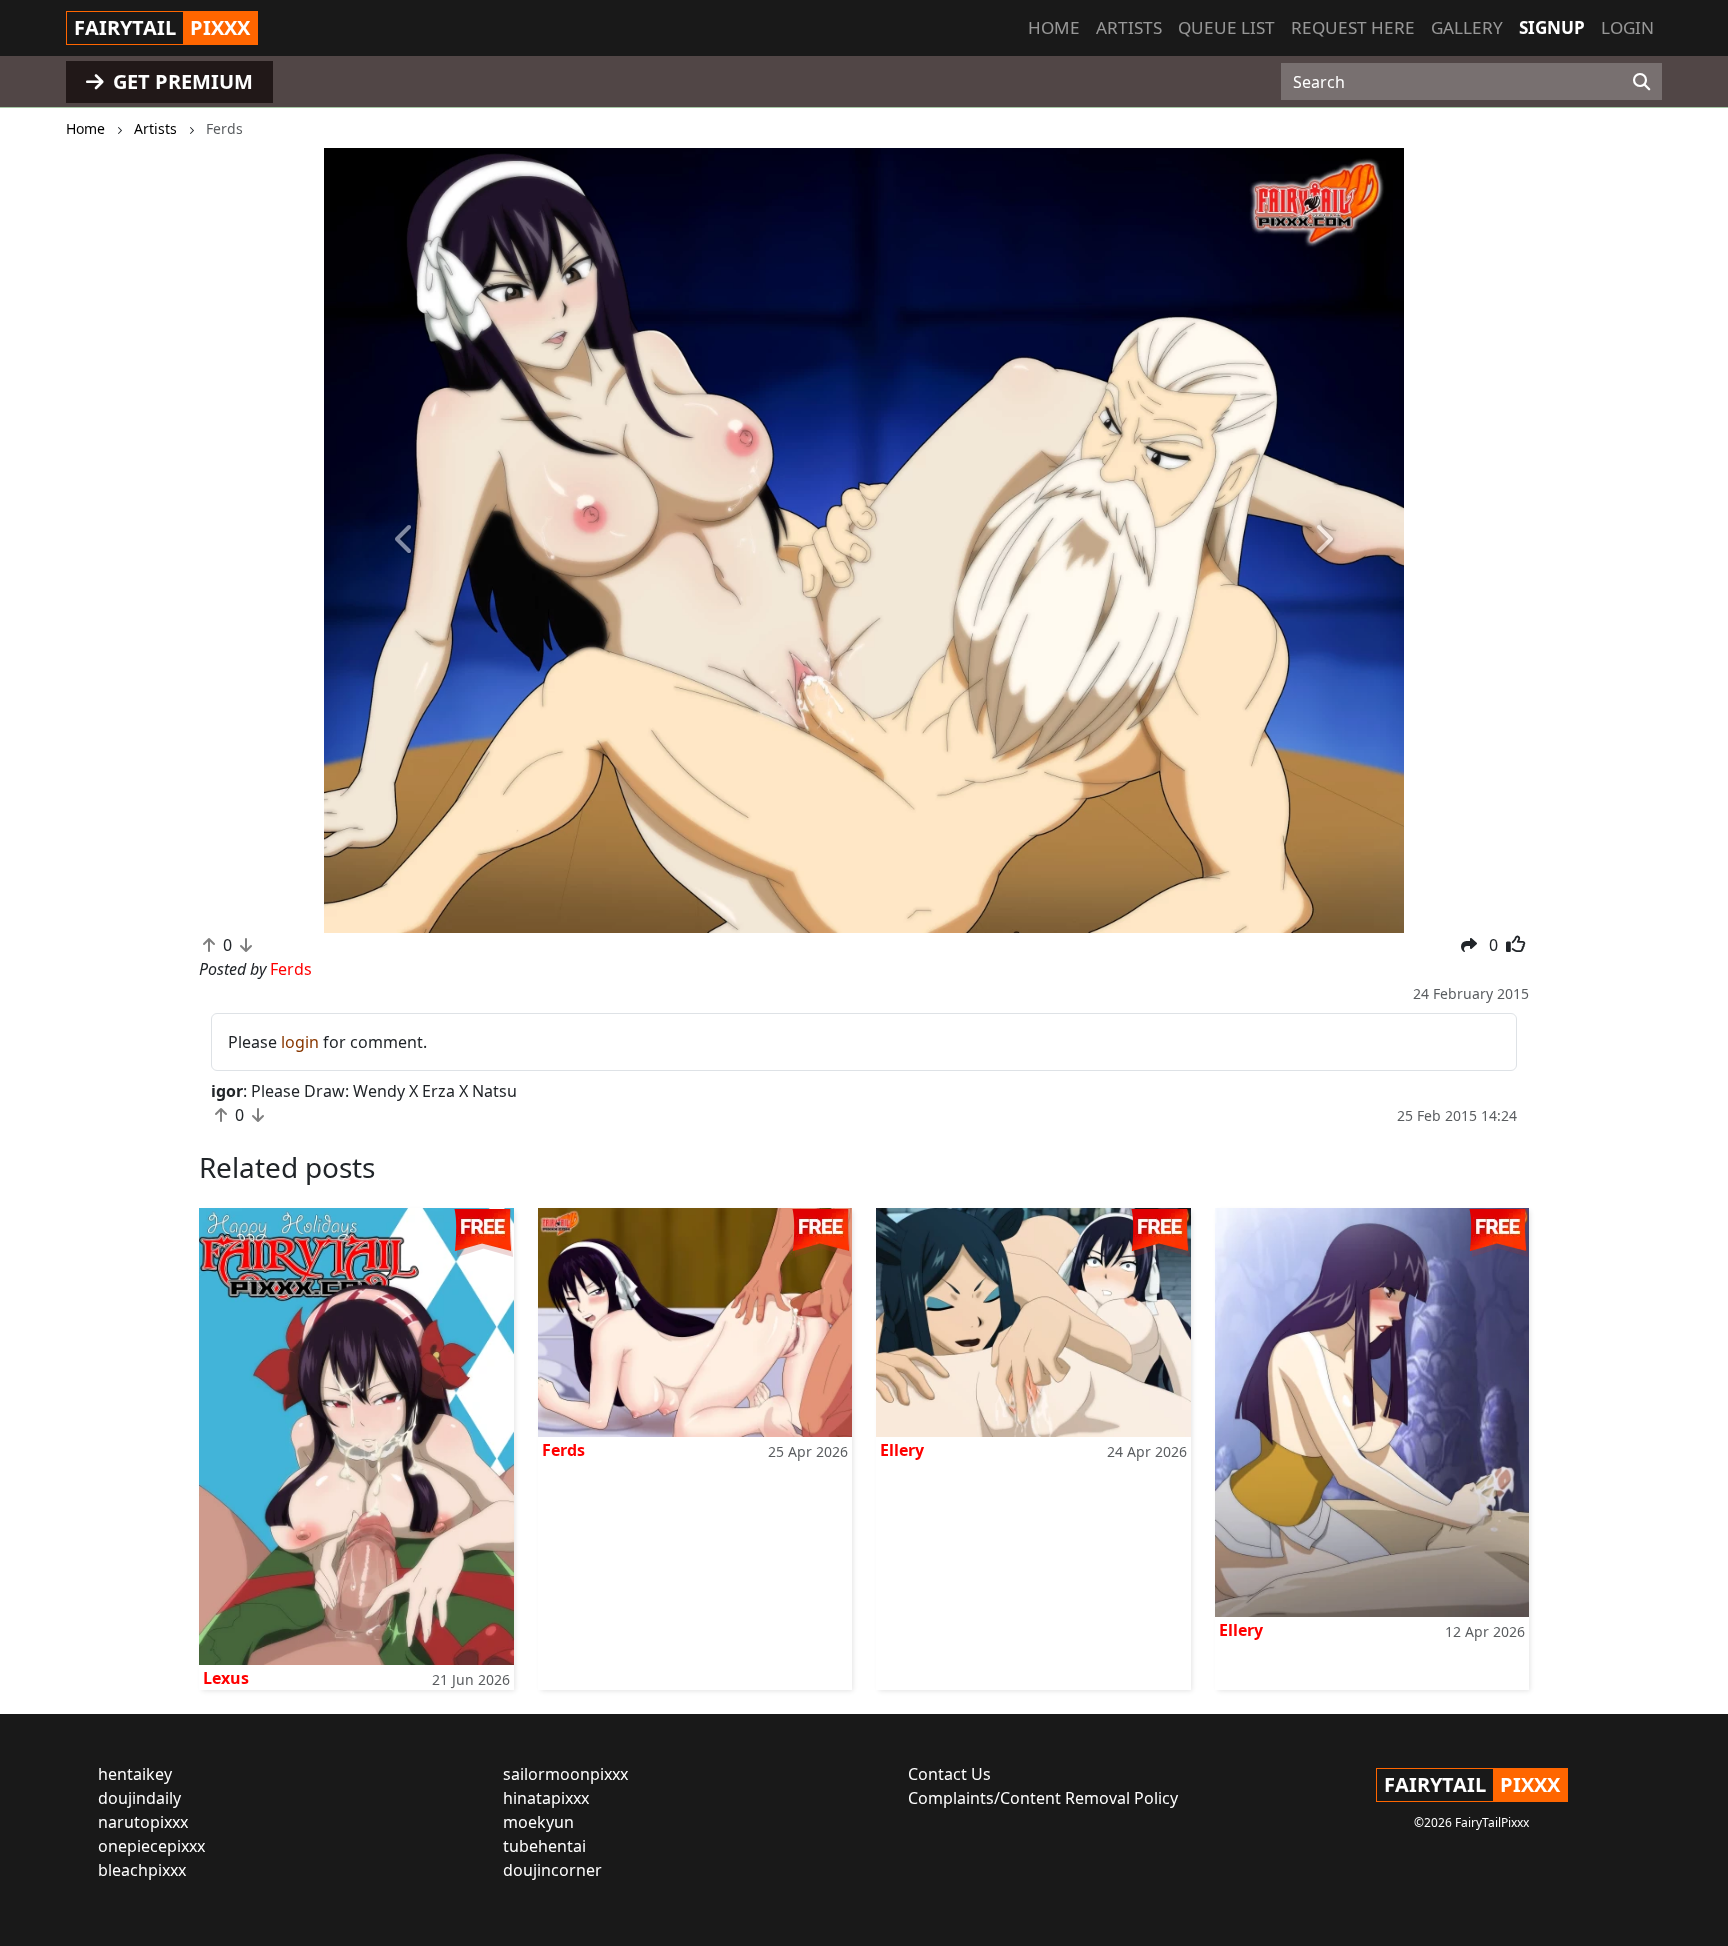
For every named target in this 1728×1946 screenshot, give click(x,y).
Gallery (1467, 27)
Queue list (1226, 27)
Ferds (563, 1450)
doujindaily (139, 1798)
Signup (1552, 27)
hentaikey (135, 1774)
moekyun (538, 1822)
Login (1627, 27)
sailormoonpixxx (565, 1774)
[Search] (1641, 82)
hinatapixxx (546, 1798)
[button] (405, 540)
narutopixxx (143, 1822)
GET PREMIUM (180, 81)
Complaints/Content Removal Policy (1043, 1798)
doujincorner (552, 1870)
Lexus (226, 1678)
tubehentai (544, 1846)
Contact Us (949, 1774)
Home (1054, 27)
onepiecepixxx (151, 1846)
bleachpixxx (142, 1870)
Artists (1129, 27)
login (300, 1042)
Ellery (902, 1450)
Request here (1353, 27)
